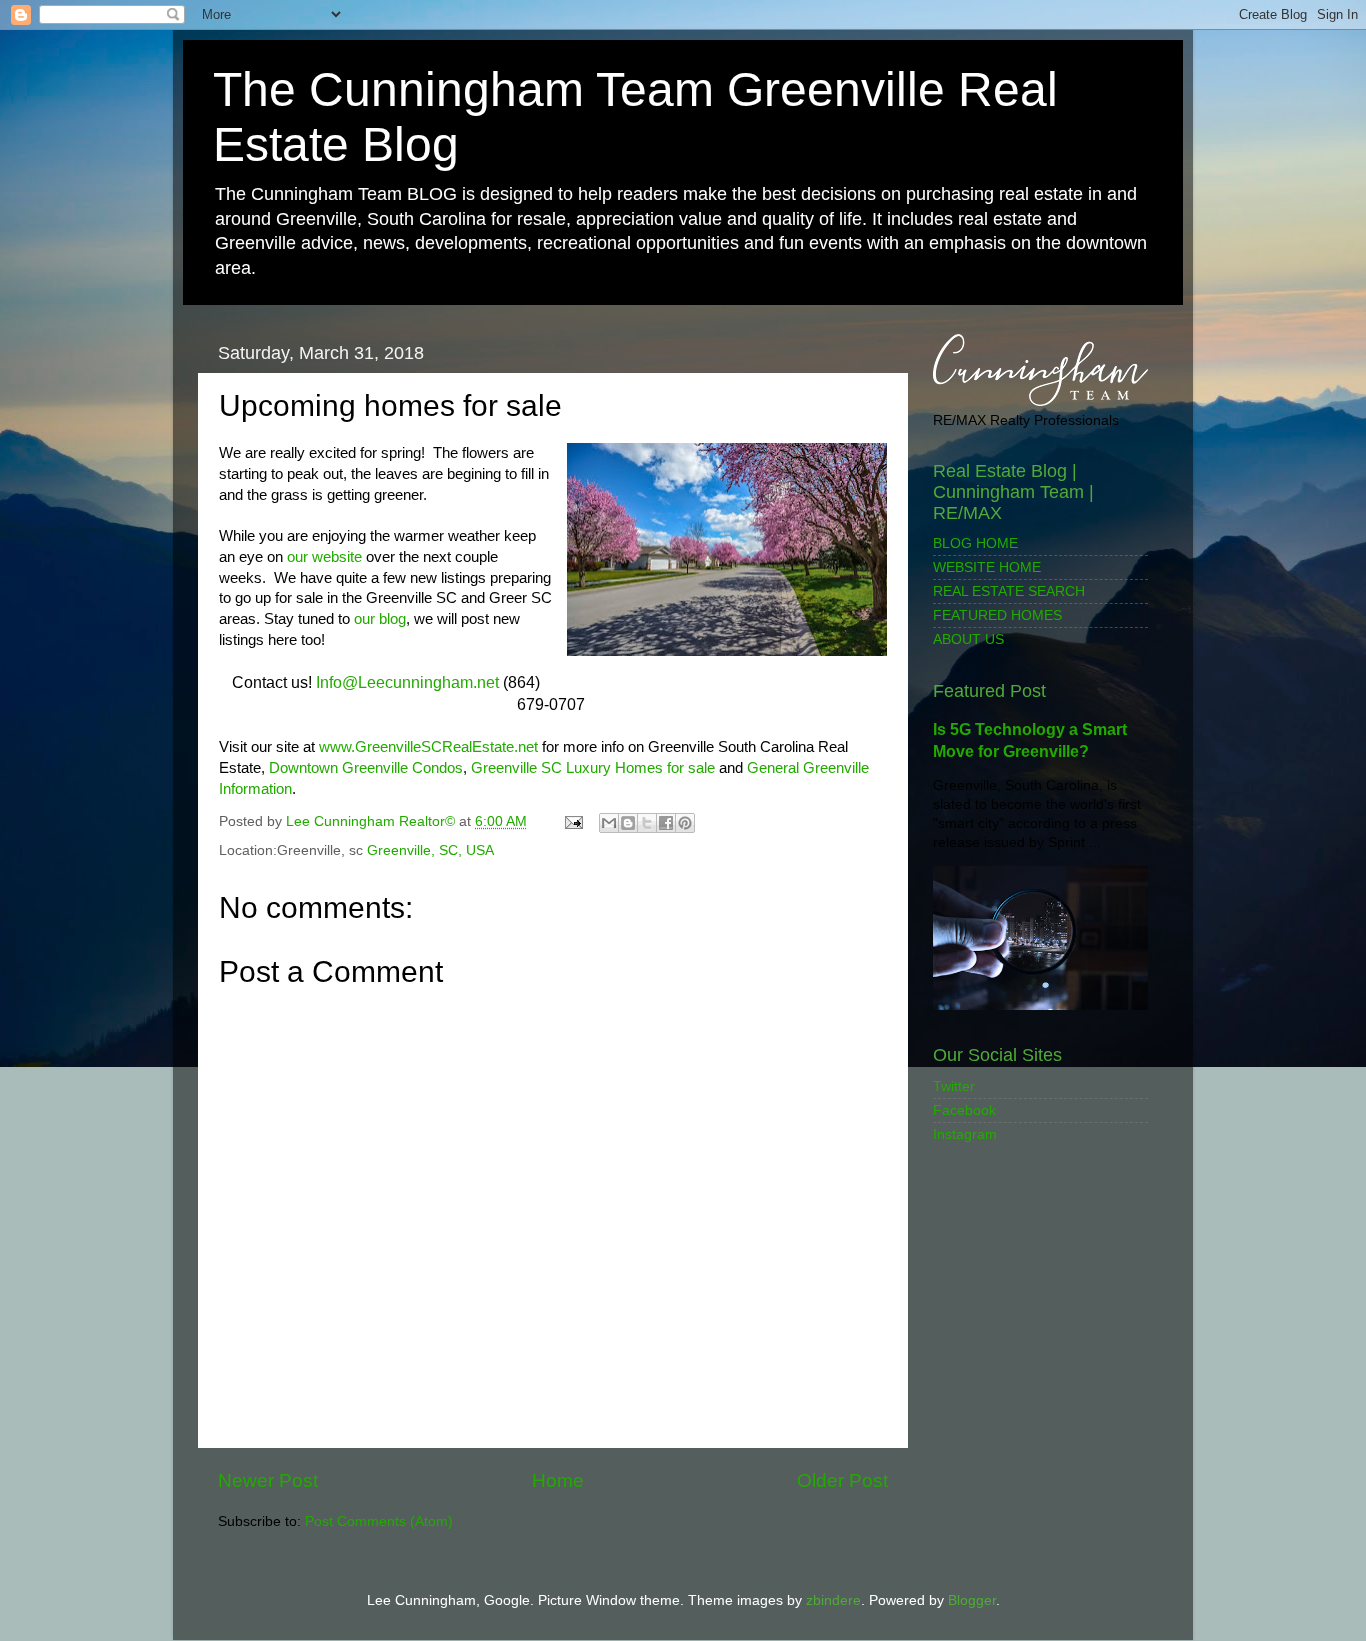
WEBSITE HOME (987, 567)
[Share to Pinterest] (685, 823)
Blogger (972, 1600)
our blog (380, 619)
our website (324, 557)
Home (558, 1480)
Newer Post (268, 1480)
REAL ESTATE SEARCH (1009, 591)
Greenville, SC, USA (430, 850)
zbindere (833, 1600)
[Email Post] (572, 821)
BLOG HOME (975, 543)
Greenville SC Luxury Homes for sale (593, 768)
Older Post (842, 1480)
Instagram (965, 1134)
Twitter (954, 1086)
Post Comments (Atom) (379, 1521)
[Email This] (609, 823)
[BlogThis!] (628, 823)
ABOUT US (968, 639)
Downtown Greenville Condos (366, 768)
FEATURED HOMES (997, 615)
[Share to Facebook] (666, 823)
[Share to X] (647, 823)
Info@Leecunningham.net (407, 682)
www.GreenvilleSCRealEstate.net (428, 747)
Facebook (964, 1110)
